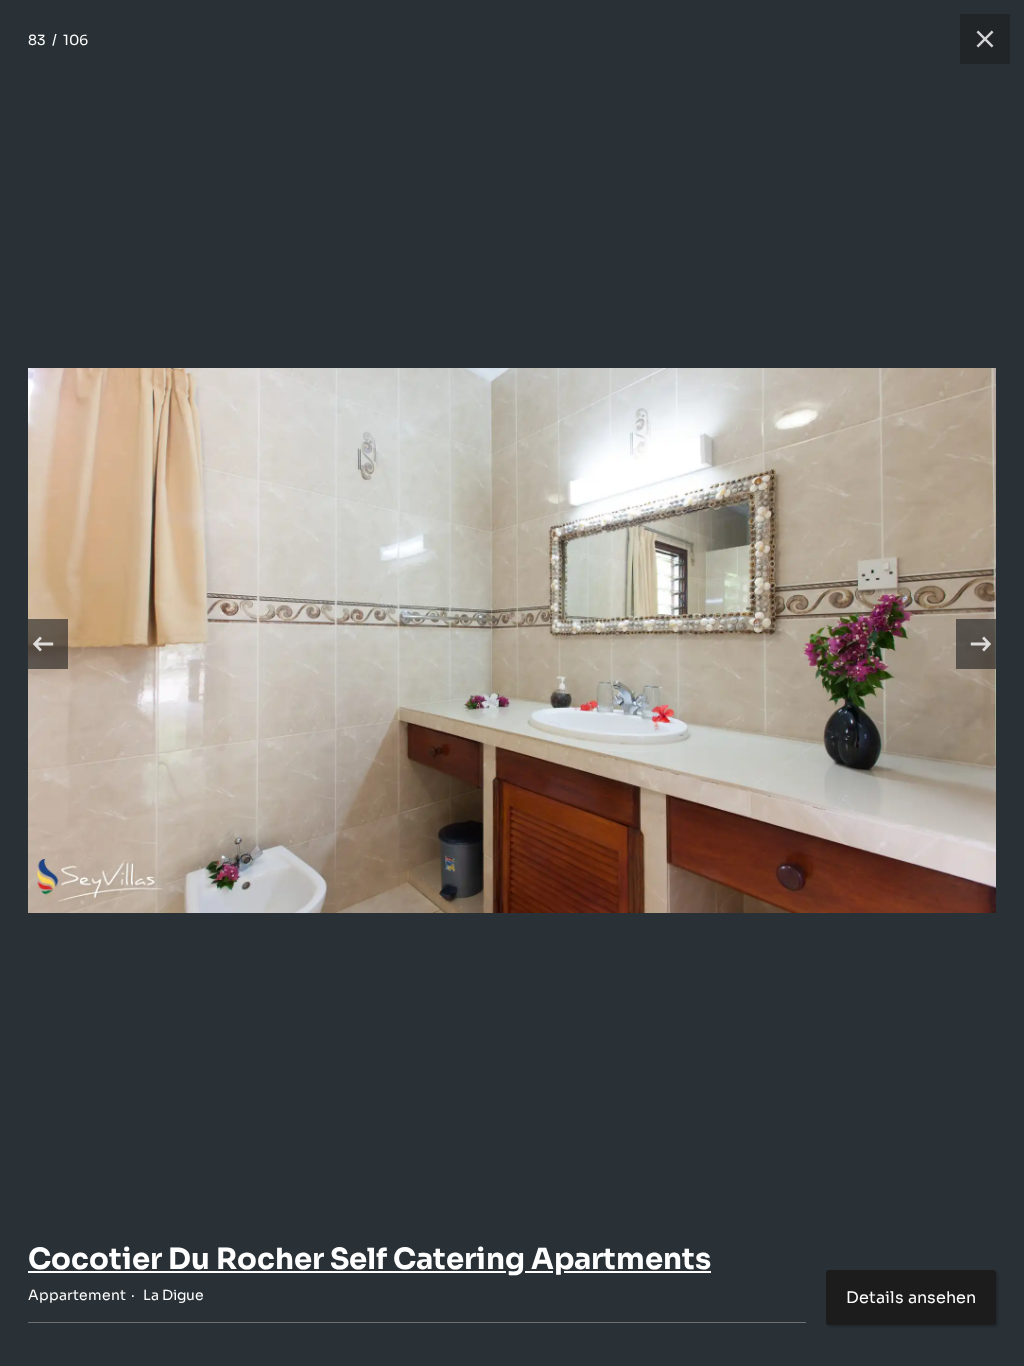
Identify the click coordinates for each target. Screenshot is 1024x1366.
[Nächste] (981, 644)
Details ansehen (911, 1297)
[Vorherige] (43, 644)
